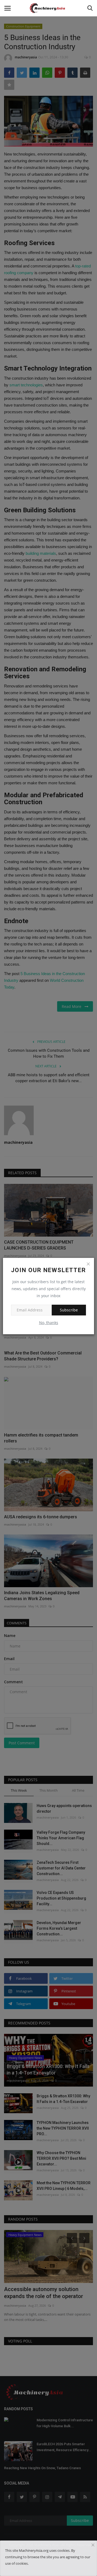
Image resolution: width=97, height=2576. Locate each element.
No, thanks (49, 1323)
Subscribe (69, 1310)
